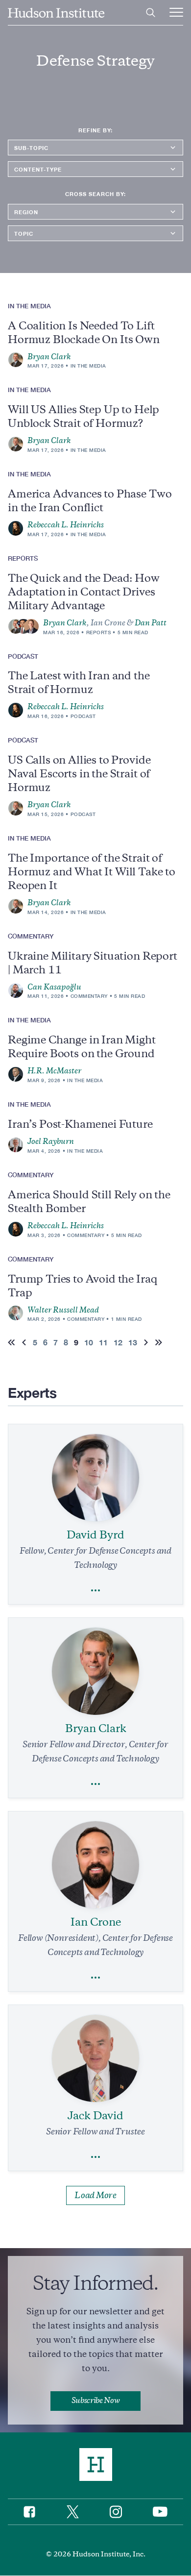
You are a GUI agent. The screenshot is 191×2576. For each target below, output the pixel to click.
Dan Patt (151, 623)
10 (89, 1342)
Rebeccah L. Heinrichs (66, 525)
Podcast (83, 716)
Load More (95, 2195)
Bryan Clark (49, 357)
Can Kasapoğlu (54, 987)
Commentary (89, 996)
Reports (99, 632)
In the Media (88, 366)
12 (118, 1342)
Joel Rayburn (51, 1141)
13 (133, 1342)
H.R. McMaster (54, 1071)
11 (103, 1342)
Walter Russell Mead (63, 1310)
